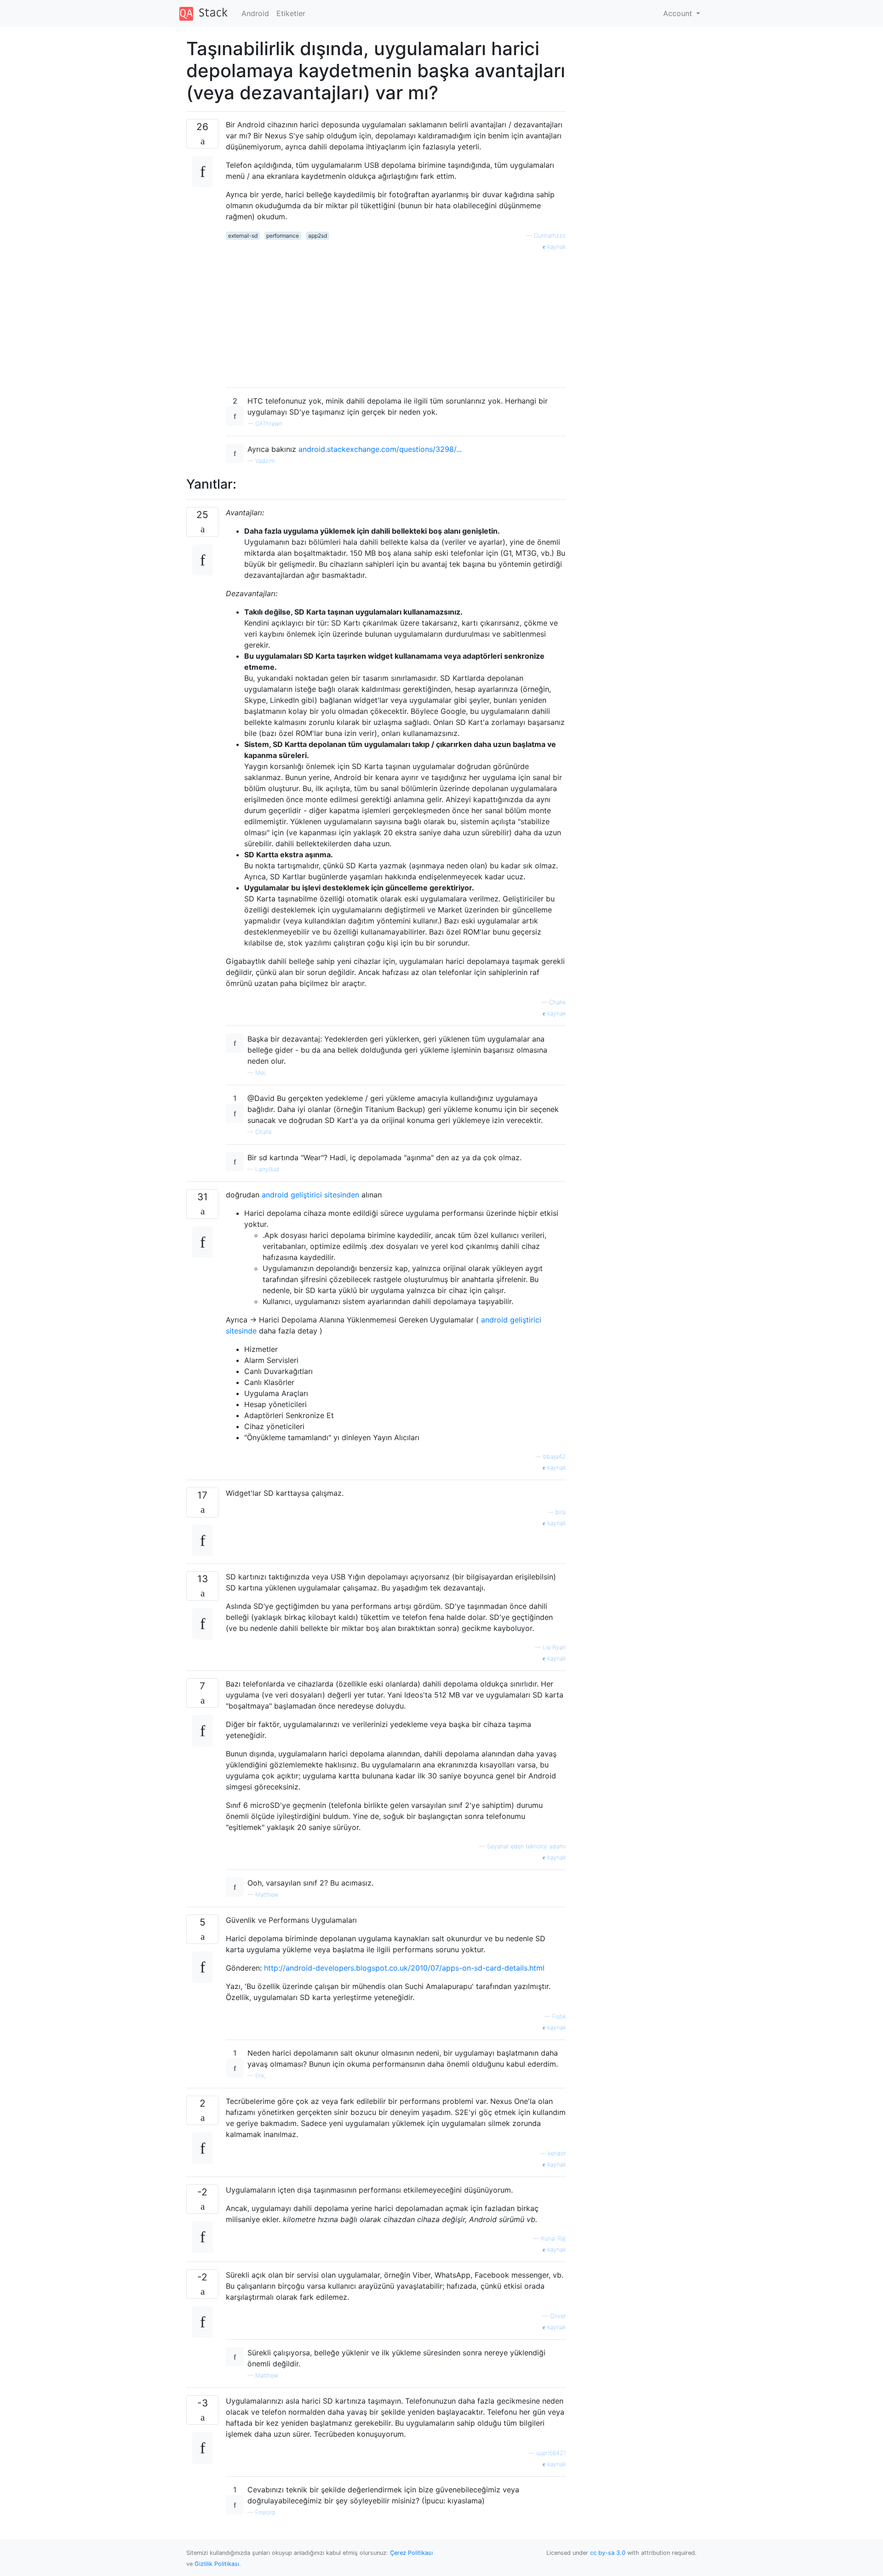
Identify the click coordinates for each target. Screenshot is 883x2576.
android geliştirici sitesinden (310, 1195)
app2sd (318, 236)
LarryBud (267, 1169)
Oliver (558, 2316)
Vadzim (265, 461)
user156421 (551, 2453)
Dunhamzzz (550, 236)
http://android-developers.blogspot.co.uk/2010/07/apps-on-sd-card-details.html (404, 1968)
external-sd (243, 236)
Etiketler (291, 13)
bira (561, 1512)
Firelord (265, 2512)
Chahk (557, 1002)
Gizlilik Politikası (217, 2564)
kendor (557, 2153)
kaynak (556, 247)
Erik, (261, 2076)
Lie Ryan (554, 1647)
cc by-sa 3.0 (608, 2553)
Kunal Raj (553, 2238)
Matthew (267, 1895)
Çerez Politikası (411, 2553)
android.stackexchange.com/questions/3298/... (380, 449)
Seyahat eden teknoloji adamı (526, 1846)
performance (283, 236)
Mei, (261, 1073)
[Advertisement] (396, 316)
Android (255, 13)
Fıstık (559, 2016)
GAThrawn (269, 424)
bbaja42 (554, 1456)
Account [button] (679, 13)
